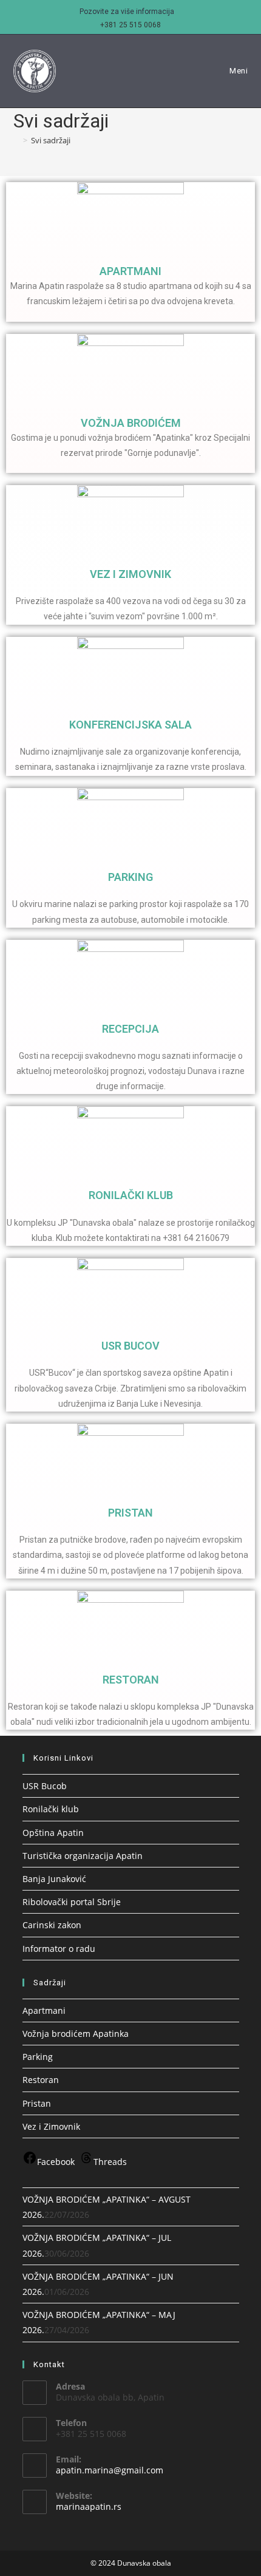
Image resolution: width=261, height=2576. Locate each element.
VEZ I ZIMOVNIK (130, 574)
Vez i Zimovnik (51, 2126)
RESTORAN (131, 1680)
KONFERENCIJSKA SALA (130, 725)
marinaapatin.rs (89, 2506)
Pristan (37, 2103)
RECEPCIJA (130, 1029)
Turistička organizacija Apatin (83, 1856)
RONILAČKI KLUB (131, 1195)
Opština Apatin (53, 1833)
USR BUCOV (130, 1346)
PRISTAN (130, 1513)
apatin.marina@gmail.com (110, 2470)
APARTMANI (130, 271)
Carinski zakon (52, 1925)
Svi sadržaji (51, 140)
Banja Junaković (54, 1879)
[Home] (16, 140)
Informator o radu (59, 1949)
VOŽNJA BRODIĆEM (131, 423)
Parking (38, 2057)
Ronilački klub (51, 1809)
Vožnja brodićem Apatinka (76, 2034)
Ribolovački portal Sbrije (72, 1902)
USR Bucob (45, 1786)
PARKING (130, 877)
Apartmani (44, 2010)
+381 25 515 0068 (130, 25)
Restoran (41, 2080)
